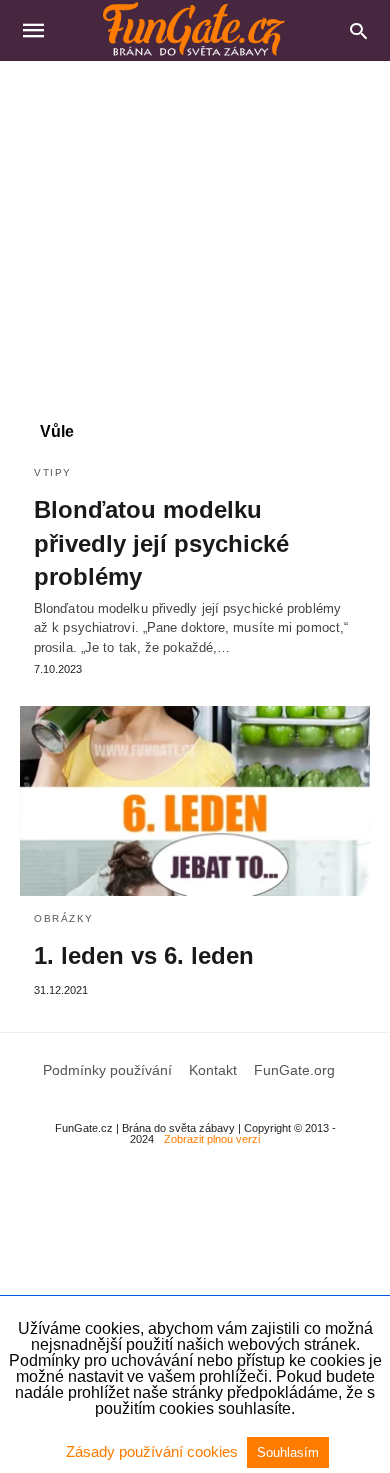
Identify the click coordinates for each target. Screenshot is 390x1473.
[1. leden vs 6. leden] (195, 801)
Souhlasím (288, 1452)
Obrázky (64, 918)
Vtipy (53, 472)
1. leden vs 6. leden (144, 955)
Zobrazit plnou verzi (212, 1139)
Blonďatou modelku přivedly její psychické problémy (161, 543)
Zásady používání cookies (154, 1451)
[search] (358, 30)
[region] (195, 231)
